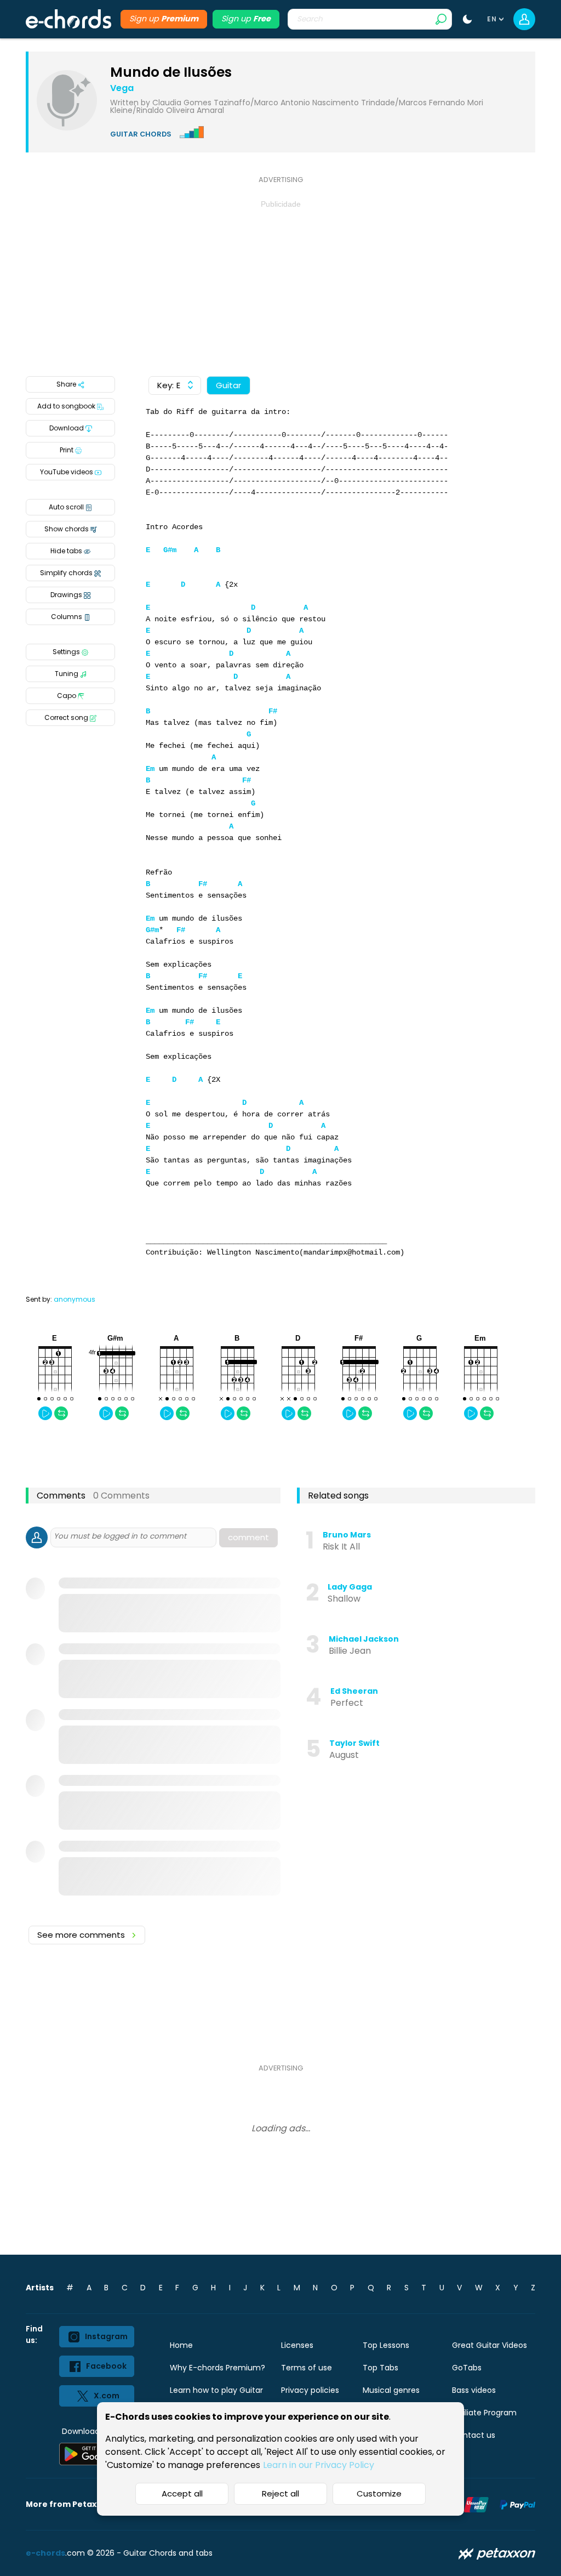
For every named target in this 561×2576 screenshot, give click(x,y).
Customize (379, 2493)
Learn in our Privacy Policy (319, 2465)
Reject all (280, 2493)
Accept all (182, 2493)
